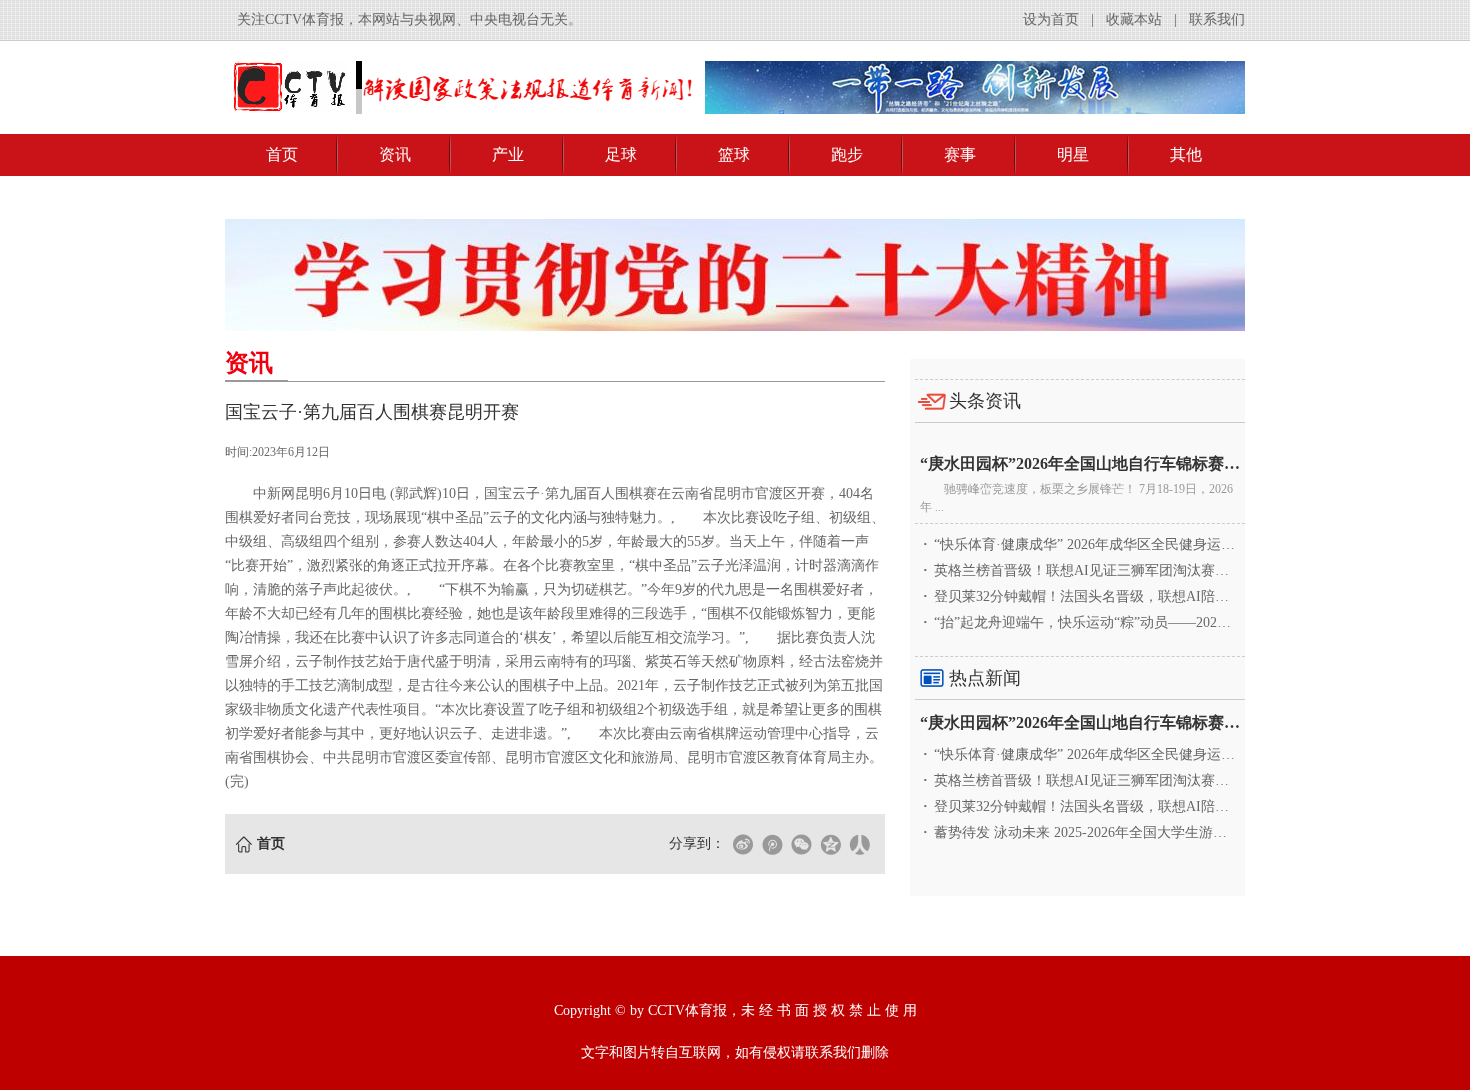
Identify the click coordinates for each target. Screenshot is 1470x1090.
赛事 (960, 154)
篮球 (734, 154)
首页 (282, 154)
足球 (621, 154)
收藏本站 (1134, 19)
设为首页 (1051, 19)
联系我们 (1217, 19)
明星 (1073, 154)
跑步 (847, 154)
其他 (1186, 154)
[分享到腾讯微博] (772, 844)
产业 (508, 154)
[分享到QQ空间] (830, 844)
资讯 (395, 154)
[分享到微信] (801, 844)
